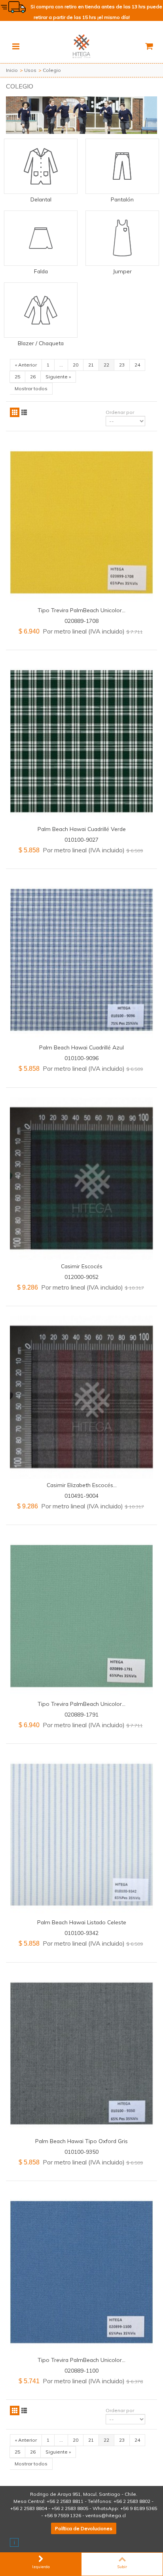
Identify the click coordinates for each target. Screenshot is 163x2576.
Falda (41, 271)
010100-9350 (81, 2152)
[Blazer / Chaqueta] (41, 310)
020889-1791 (81, 1714)
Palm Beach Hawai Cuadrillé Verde (82, 829)
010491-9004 (81, 1496)
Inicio (12, 70)
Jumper (122, 271)
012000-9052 (81, 1277)
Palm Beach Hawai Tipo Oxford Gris (81, 2141)
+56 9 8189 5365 (139, 2508)
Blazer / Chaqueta (41, 343)
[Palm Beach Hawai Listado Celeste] (81, 1835)
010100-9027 (81, 840)
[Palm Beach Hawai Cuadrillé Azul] (81, 960)
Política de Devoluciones (84, 2528)
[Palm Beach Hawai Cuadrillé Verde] (81, 741)
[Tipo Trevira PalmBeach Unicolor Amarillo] (81, 522)
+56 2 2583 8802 (132, 2501)
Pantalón (122, 199)
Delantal (41, 199)
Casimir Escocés (82, 1266)
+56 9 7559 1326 (63, 2515)
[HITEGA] (81, 46)
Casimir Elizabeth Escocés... (82, 1485)
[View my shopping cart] (149, 46)
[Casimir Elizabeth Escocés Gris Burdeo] (81, 1397)
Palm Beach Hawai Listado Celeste (82, 1922)
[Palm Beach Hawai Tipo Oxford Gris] (81, 2054)
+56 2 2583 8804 (29, 2508)
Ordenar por (120, 412)
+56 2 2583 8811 (65, 2501)
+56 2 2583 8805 (70, 2508)
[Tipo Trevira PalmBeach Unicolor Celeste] (81, 2272)
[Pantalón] (122, 166)
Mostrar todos (31, 388)
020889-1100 (81, 2370)
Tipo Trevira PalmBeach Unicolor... (81, 610)
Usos (30, 70)
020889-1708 (81, 621)
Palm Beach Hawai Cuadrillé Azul (81, 1047)
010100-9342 (81, 1933)
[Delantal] (41, 166)
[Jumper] (122, 238)
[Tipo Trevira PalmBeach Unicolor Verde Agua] (81, 1616)
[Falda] (41, 238)
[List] (24, 412)
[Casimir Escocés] (81, 1179)
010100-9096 (81, 1058)
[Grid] (15, 412)
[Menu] (16, 46)
